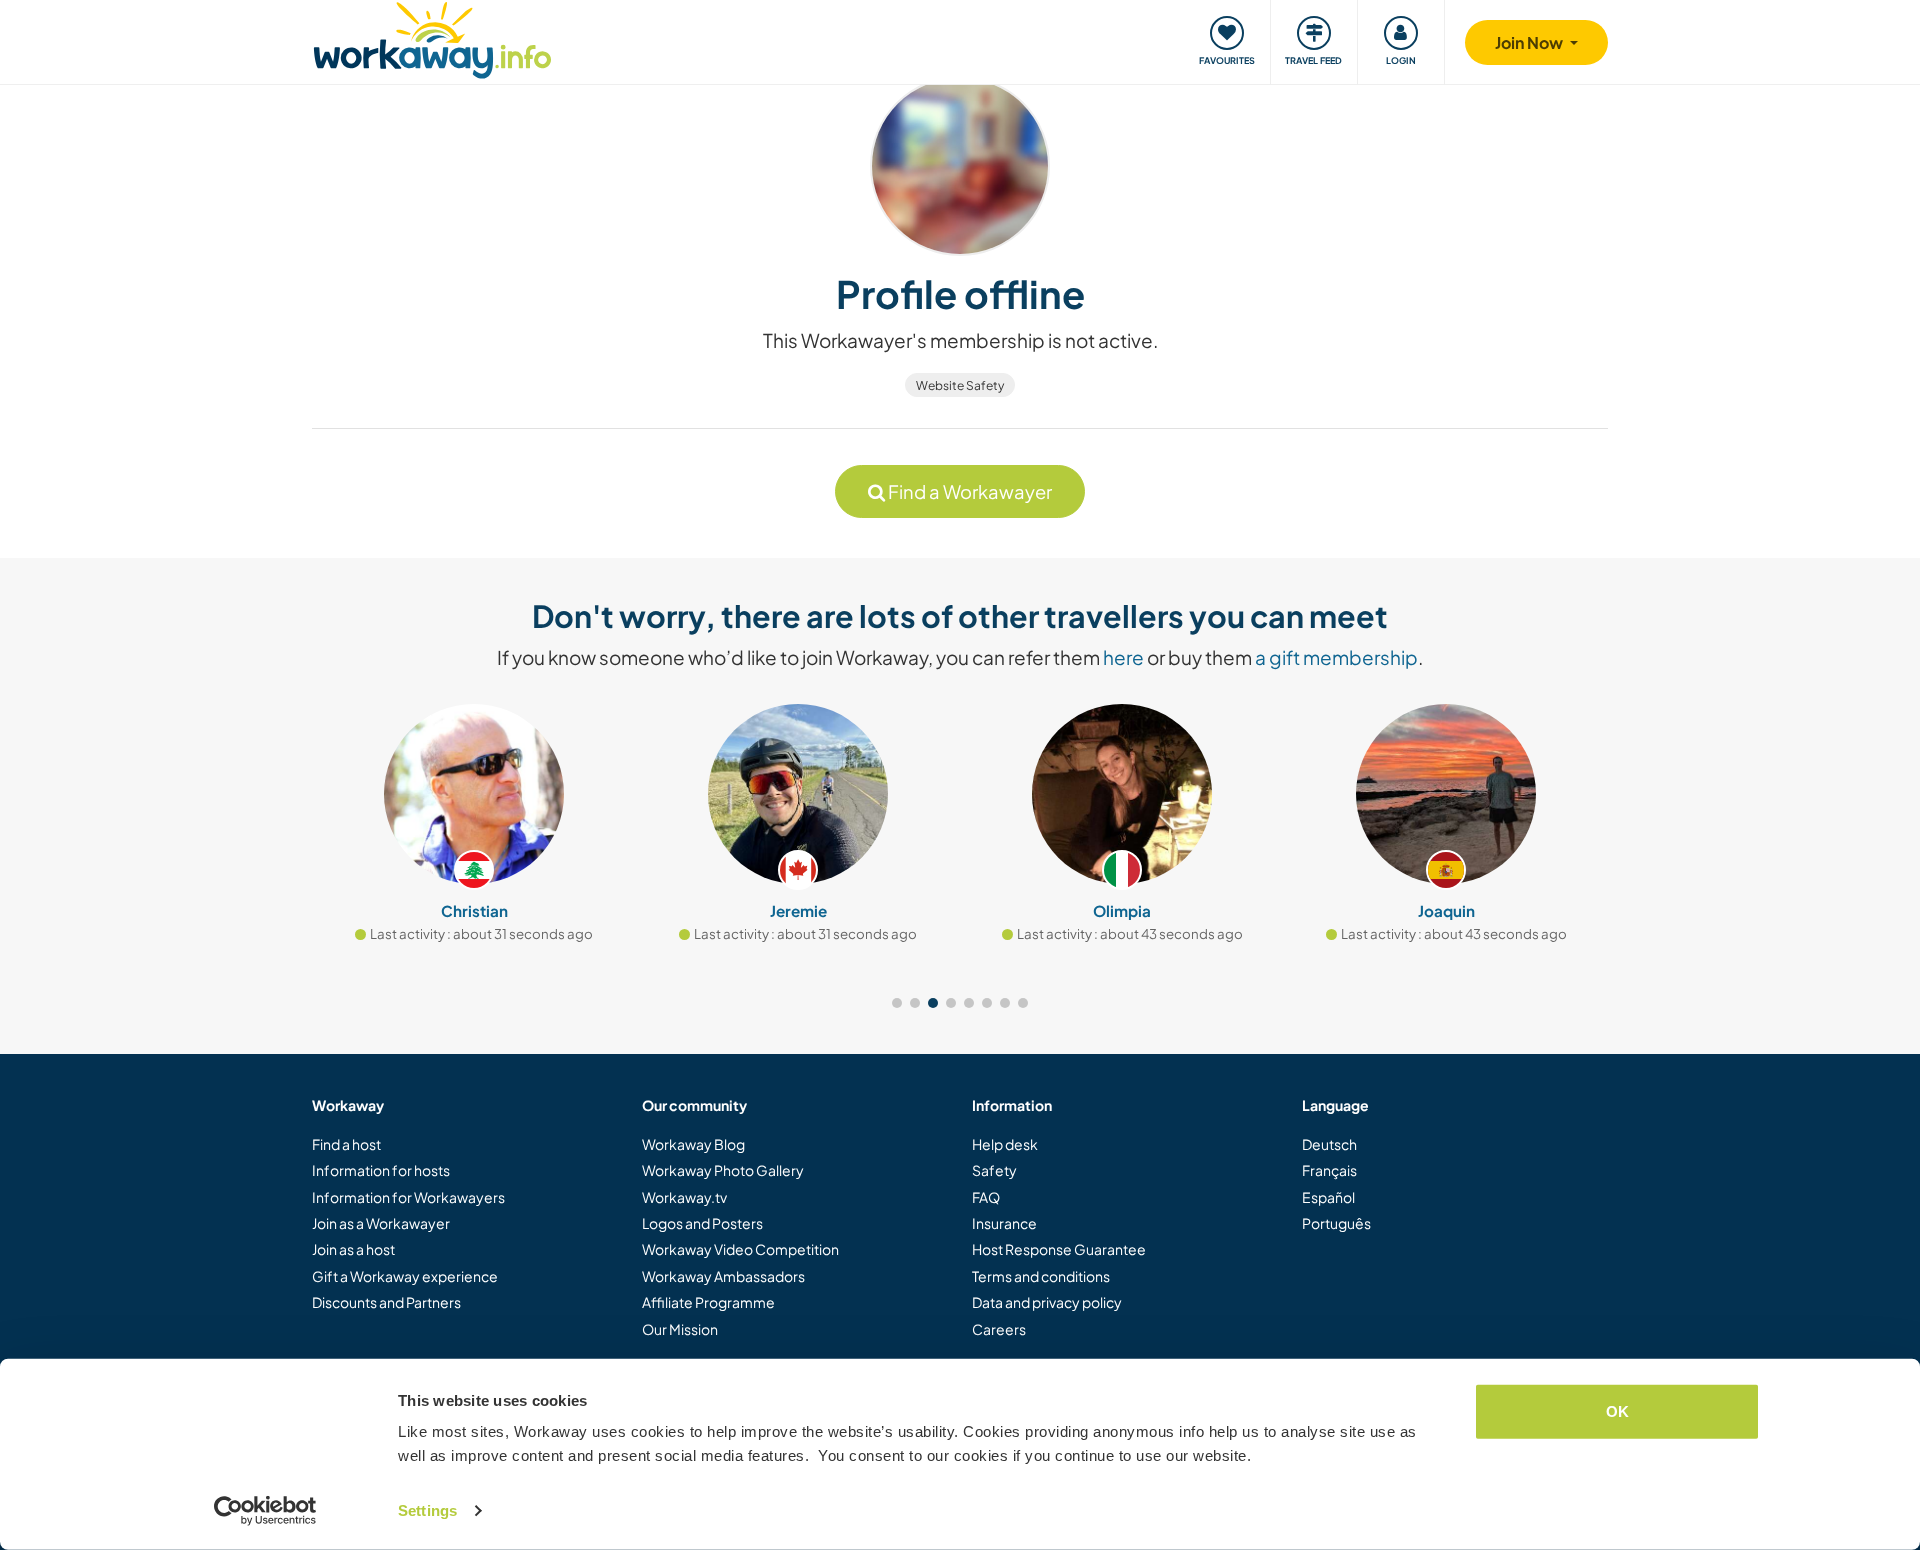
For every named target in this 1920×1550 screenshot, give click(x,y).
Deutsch (1329, 1144)
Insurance (1004, 1223)
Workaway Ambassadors (723, 1276)
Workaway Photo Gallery (723, 1170)
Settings (427, 1510)
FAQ (986, 1197)
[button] (897, 1003)
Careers (999, 1329)
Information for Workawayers (408, 1197)
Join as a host (353, 1249)
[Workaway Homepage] (432, 37)
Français (1329, 1170)
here (1123, 657)
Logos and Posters (702, 1223)
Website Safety (960, 385)
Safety (994, 1170)
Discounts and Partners (386, 1302)
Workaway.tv (684, 1197)
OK (1617, 1411)
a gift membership (1336, 657)
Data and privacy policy (1047, 1302)
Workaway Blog (693, 1144)
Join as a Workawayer (381, 1223)
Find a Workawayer (968, 491)
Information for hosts (381, 1170)
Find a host (346, 1144)
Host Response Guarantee (1059, 1249)
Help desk (1005, 1144)
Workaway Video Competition (740, 1249)
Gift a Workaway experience (405, 1276)
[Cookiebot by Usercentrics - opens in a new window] (265, 1511)
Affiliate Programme (708, 1302)
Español (1328, 1197)
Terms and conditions (1041, 1276)
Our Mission (680, 1329)
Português (1336, 1223)
